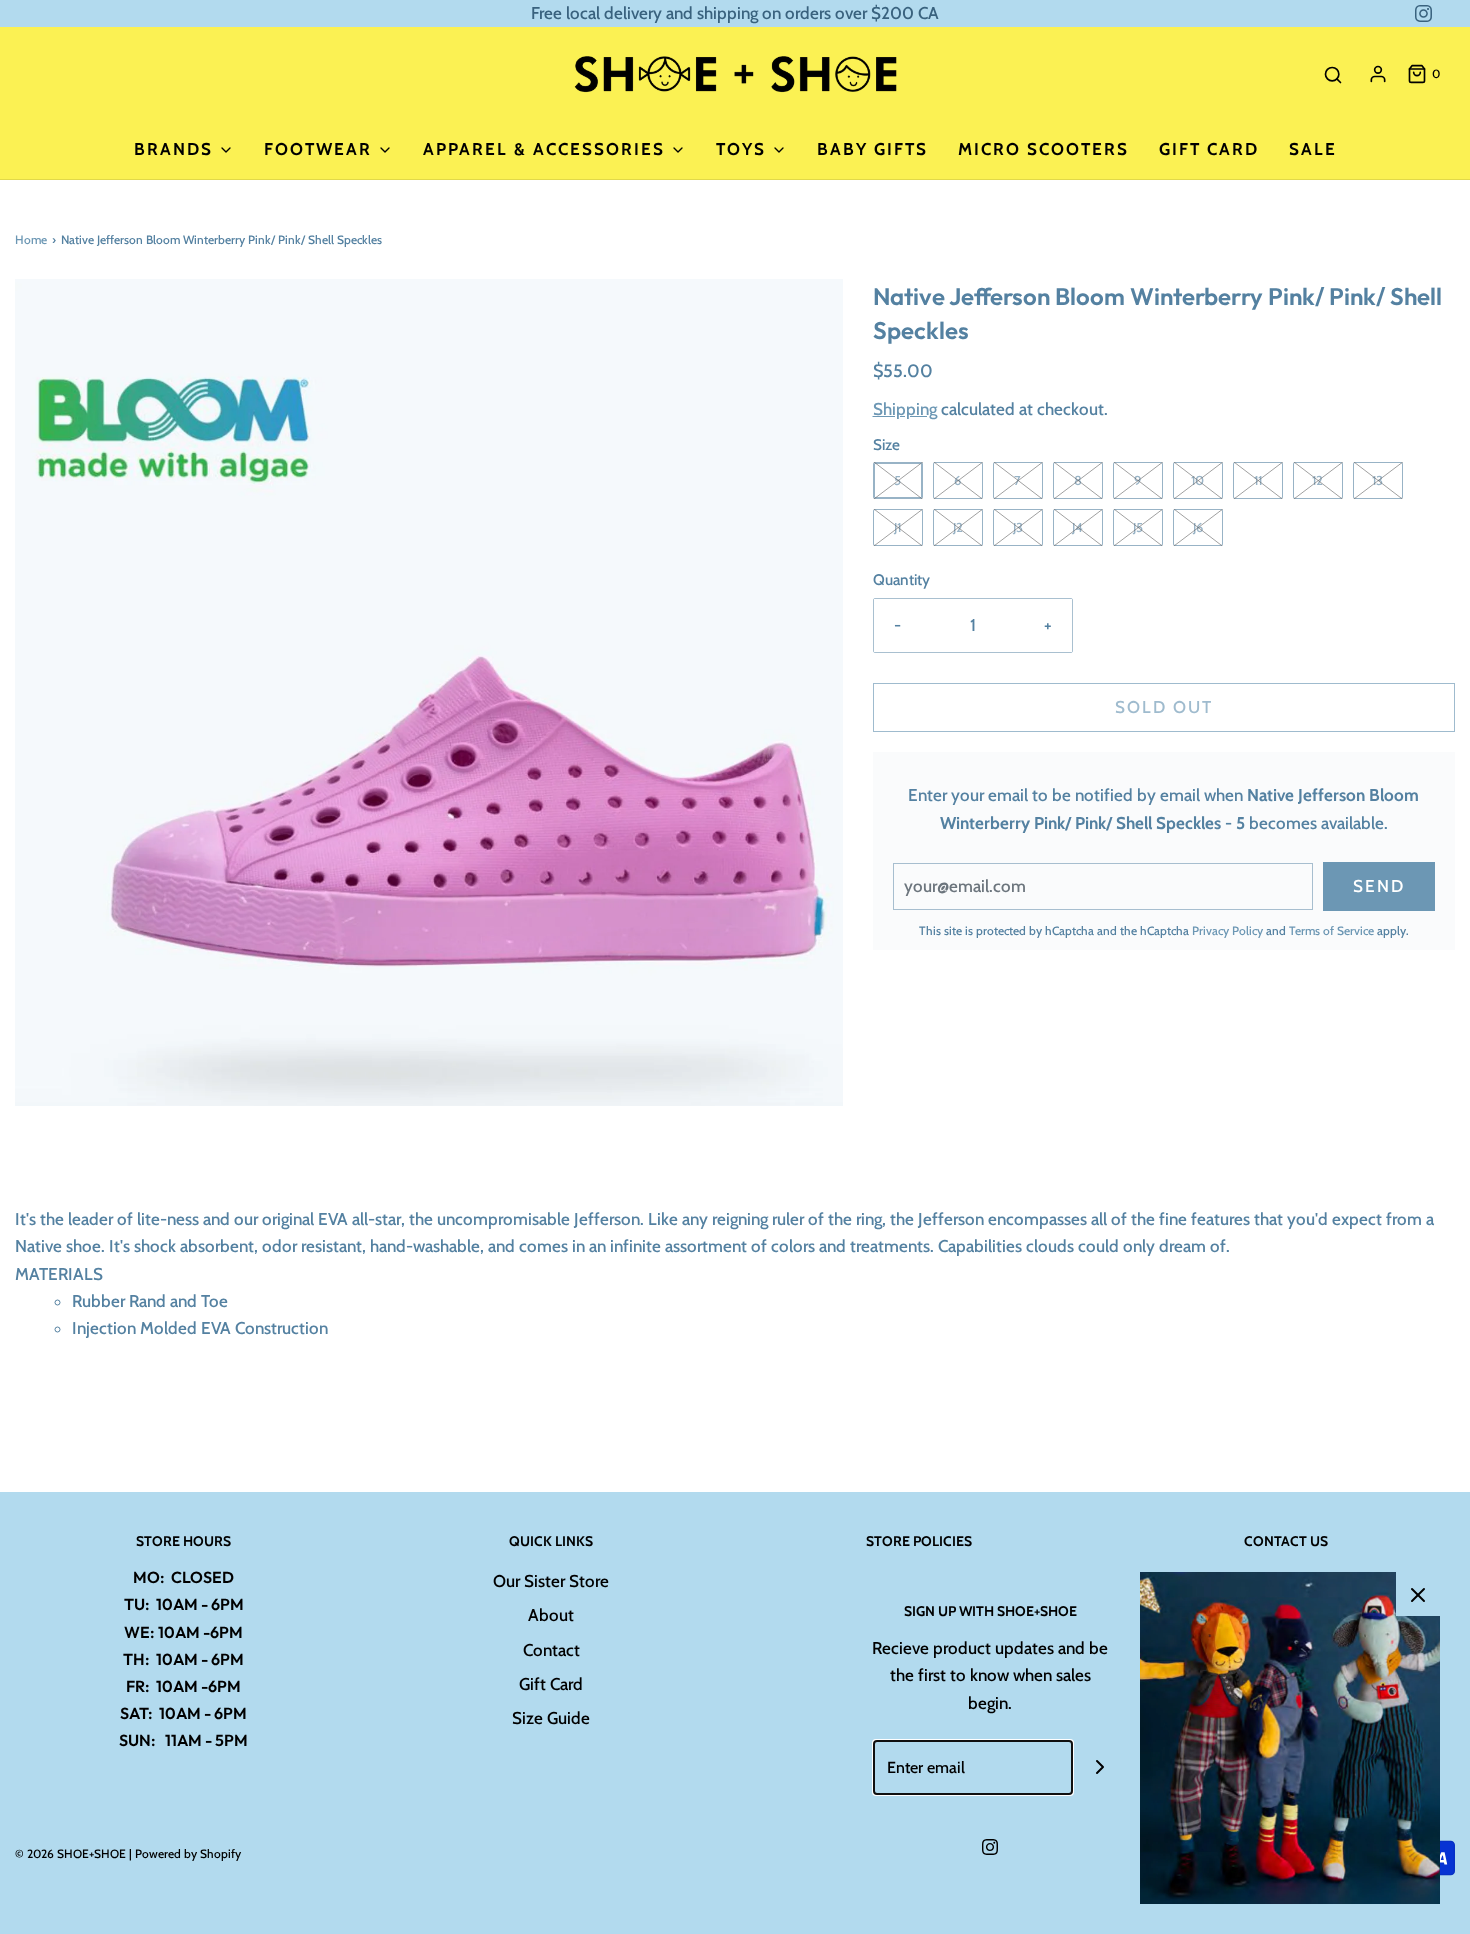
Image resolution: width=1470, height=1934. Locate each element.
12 (1317, 480)
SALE (1313, 149)
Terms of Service (1331, 930)
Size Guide (551, 1718)
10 (1197, 480)
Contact (551, 1650)
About (551, 1615)
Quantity (901, 579)
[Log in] (1378, 74)
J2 (958, 527)
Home (31, 239)
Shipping (905, 409)
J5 (1138, 527)
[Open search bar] (1333, 74)
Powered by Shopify (188, 1853)
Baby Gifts (872, 149)
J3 (1018, 527)
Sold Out (1164, 707)
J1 (897, 527)
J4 (1077, 527)
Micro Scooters (1043, 149)
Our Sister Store (551, 1581)
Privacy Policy (1227, 930)
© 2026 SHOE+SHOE (70, 1853)
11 (1258, 480)
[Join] (1100, 1767)
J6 (1198, 527)
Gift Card (1209, 149)
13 (1377, 480)
